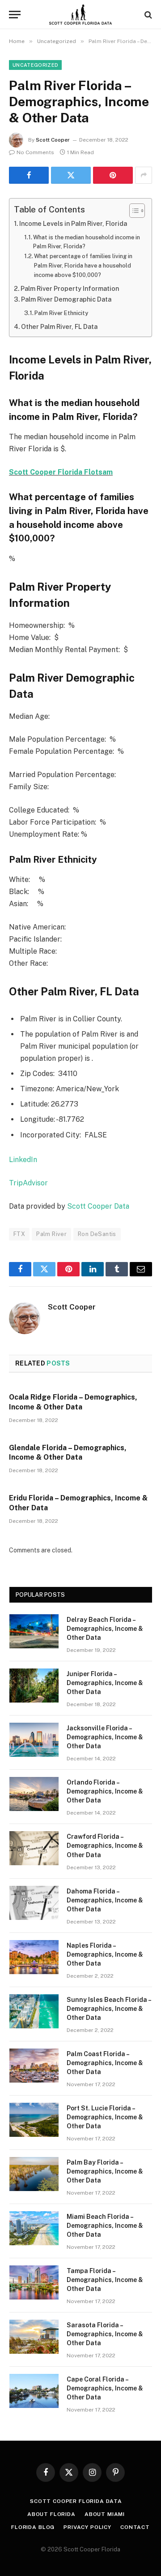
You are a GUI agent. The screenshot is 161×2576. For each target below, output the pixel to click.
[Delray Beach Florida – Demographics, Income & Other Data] (34, 1631)
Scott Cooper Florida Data (76, 2501)
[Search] (147, 15)
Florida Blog (33, 2527)
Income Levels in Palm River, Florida (73, 223)
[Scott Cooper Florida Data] (81, 15)
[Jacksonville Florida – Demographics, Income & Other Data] (34, 1740)
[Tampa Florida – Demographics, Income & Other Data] (34, 2282)
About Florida (51, 2514)
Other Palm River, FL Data (59, 326)
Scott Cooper (53, 140)
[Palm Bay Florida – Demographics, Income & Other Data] (34, 2174)
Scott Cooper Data (98, 1206)
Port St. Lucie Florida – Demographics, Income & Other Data (105, 2117)
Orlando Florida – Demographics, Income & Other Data (105, 1791)
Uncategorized (35, 65)
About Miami (105, 2514)
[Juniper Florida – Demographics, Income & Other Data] (34, 1686)
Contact (135, 2527)
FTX (19, 1234)
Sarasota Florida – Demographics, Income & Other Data (105, 2334)
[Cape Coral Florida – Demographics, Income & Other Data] (34, 2391)
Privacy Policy (87, 2527)
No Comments (35, 152)
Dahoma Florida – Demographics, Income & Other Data (105, 1900)
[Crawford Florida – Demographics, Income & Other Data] (34, 1848)
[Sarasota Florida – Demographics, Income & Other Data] (34, 2337)
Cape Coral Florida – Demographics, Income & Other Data (105, 2388)
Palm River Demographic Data (66, 299)
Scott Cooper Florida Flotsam (61, 472)
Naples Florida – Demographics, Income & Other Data (105, 1954)
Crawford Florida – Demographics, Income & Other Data (105, 1846)
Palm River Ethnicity (61, 313)
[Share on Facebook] (29, 175)
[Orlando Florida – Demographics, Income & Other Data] (34, 1794)
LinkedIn (23, 1160)
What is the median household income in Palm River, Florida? (87, 242)
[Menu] (15, 15)
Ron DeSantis (97, 1234)
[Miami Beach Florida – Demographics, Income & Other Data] (34, 2228)
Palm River (51, 1234)
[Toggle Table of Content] (133, 211)
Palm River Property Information (70, 288)
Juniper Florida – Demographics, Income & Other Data (105, 1683)
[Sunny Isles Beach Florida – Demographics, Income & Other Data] (34, 2011)
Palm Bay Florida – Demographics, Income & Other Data (105, 2171)
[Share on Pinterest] (113, 175)
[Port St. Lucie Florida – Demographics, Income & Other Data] (34, 2120)
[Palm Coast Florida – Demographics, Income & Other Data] (34, 2066)
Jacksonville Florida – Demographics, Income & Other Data (105, 1737)
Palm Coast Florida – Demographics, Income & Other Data (105, 2063)
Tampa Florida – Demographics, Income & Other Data (105, 2280)
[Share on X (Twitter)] (71, 175)
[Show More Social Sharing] (144, 175)
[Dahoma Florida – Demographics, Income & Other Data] (34, 1903)
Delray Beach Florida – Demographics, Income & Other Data (105, 1629)
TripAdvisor (28, 1183)
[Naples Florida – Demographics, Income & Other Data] (34, 1957)
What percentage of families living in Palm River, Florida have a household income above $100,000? (83, 265)
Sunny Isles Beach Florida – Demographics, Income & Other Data (109, 2009)
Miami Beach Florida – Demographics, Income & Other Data (105, 2226)
